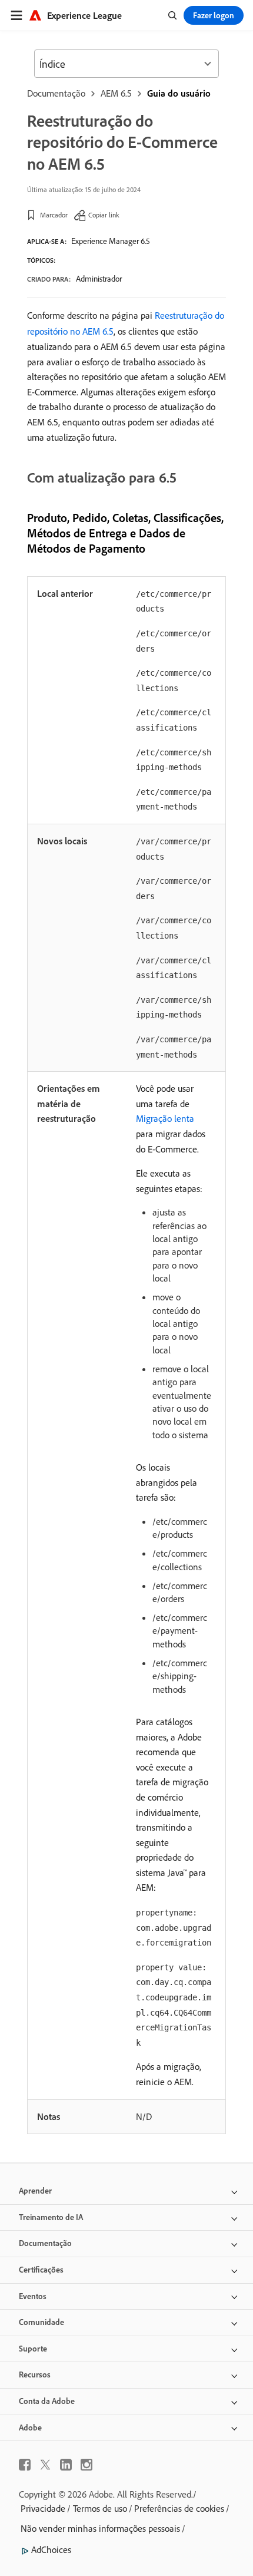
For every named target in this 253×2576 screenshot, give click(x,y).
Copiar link (104, 215)
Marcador (54, 215)
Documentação (56, 93)
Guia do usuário (179, 93)
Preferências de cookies (179, 2508)
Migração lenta (165, 1118)
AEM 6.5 (116, 93)
